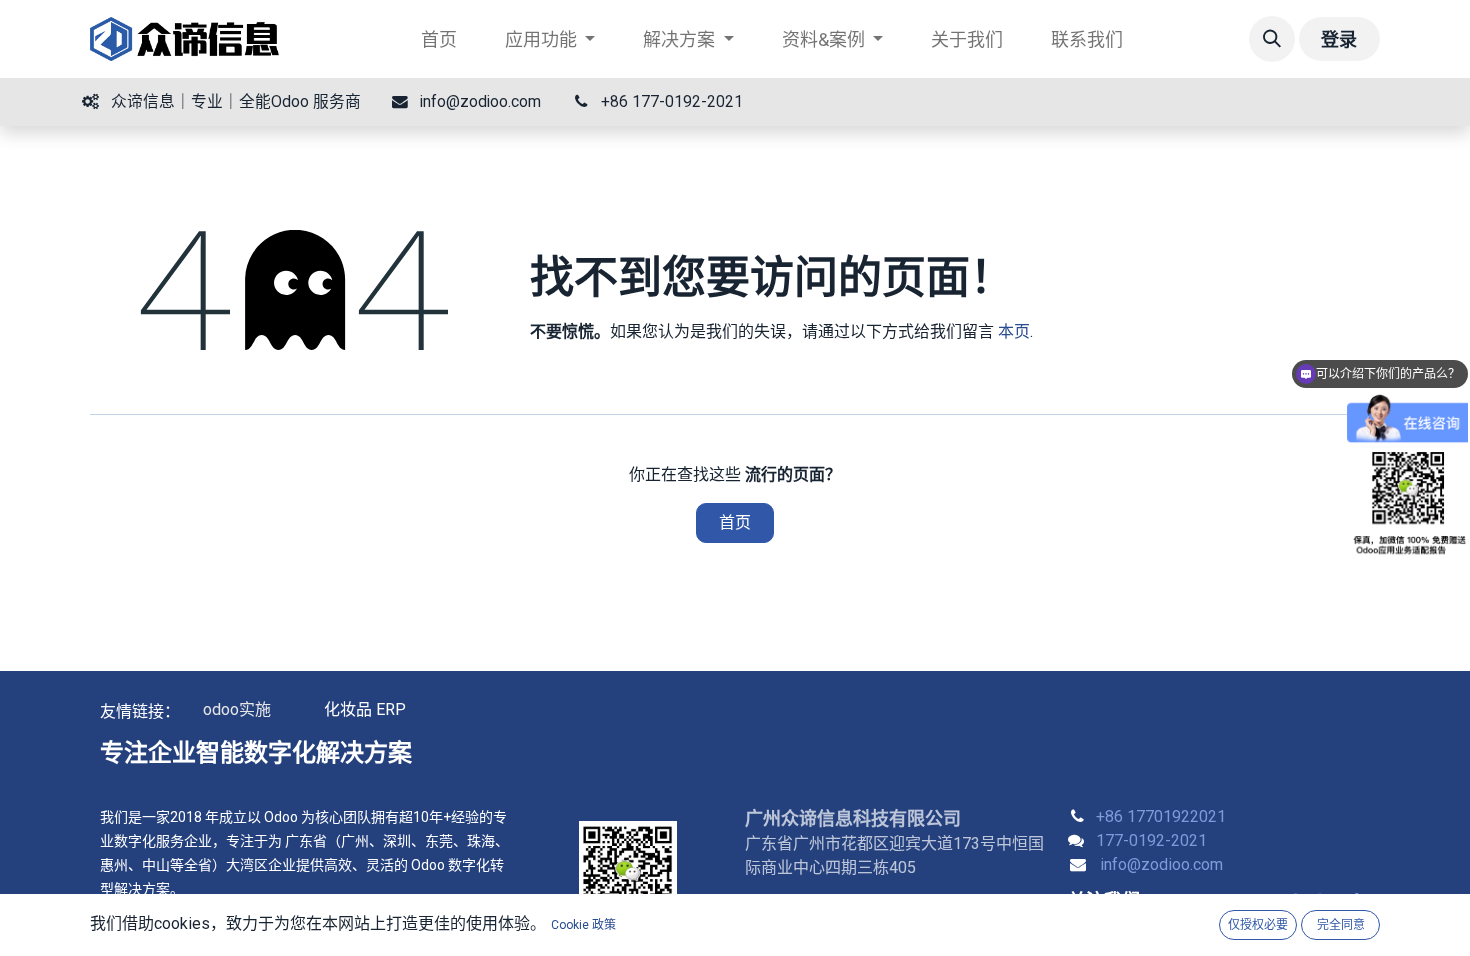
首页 (735, 522)
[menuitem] (439, 39)
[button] (1272, 39)
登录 (1339, 39)
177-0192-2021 (1151, 840)
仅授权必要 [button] (1258, 925)
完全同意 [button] (1341, 925)
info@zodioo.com (1161, 864)
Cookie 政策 (583, 925)
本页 (1014, 331)
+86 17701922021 (1161, 816)
